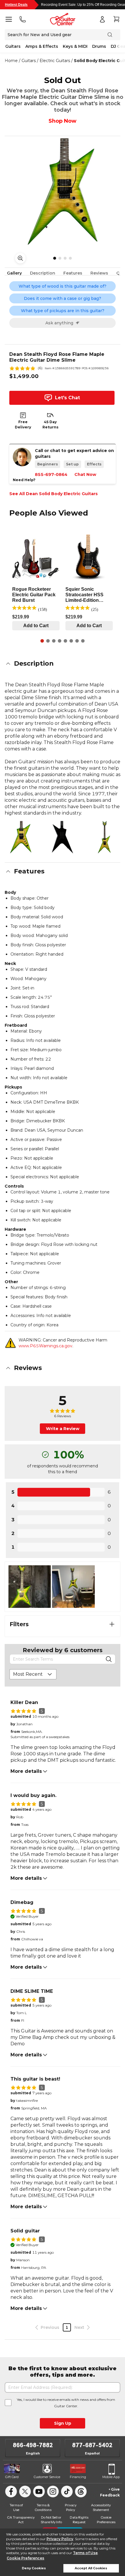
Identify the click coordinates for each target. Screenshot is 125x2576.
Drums (99, 46)
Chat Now (85, 474)
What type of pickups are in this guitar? (63, 311)
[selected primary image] (63, 191)
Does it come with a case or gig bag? (63, 298)
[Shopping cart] (116, 19)
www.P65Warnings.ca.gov (45, 1346)
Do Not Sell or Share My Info (51, 2520)
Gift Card (12, 2477)
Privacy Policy (60, 2539)
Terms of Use (85, 2553)
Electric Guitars (55, 61)
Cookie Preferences (25, 2558)
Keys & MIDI (75, 46)
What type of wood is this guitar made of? (63, 286)
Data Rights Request (79, 2520)
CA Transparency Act (21, 2520)
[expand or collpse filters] (112, 1624)
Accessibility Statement (101, 2507)
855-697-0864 (51, 474)
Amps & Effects (42, 46)
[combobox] (33, 1674)
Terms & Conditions (43, 2507)
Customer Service (47, 2477)
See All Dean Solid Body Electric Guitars (53, 494)
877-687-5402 (92, 2445)
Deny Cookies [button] (34, 2568)
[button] (63, 664)
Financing (78, 2477)
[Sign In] (102, 19)
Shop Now (63, 121)
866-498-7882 (33, 2445)
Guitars (13, 46)
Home (11, 61)
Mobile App (111, 2477)
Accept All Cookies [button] (91, 2568)
